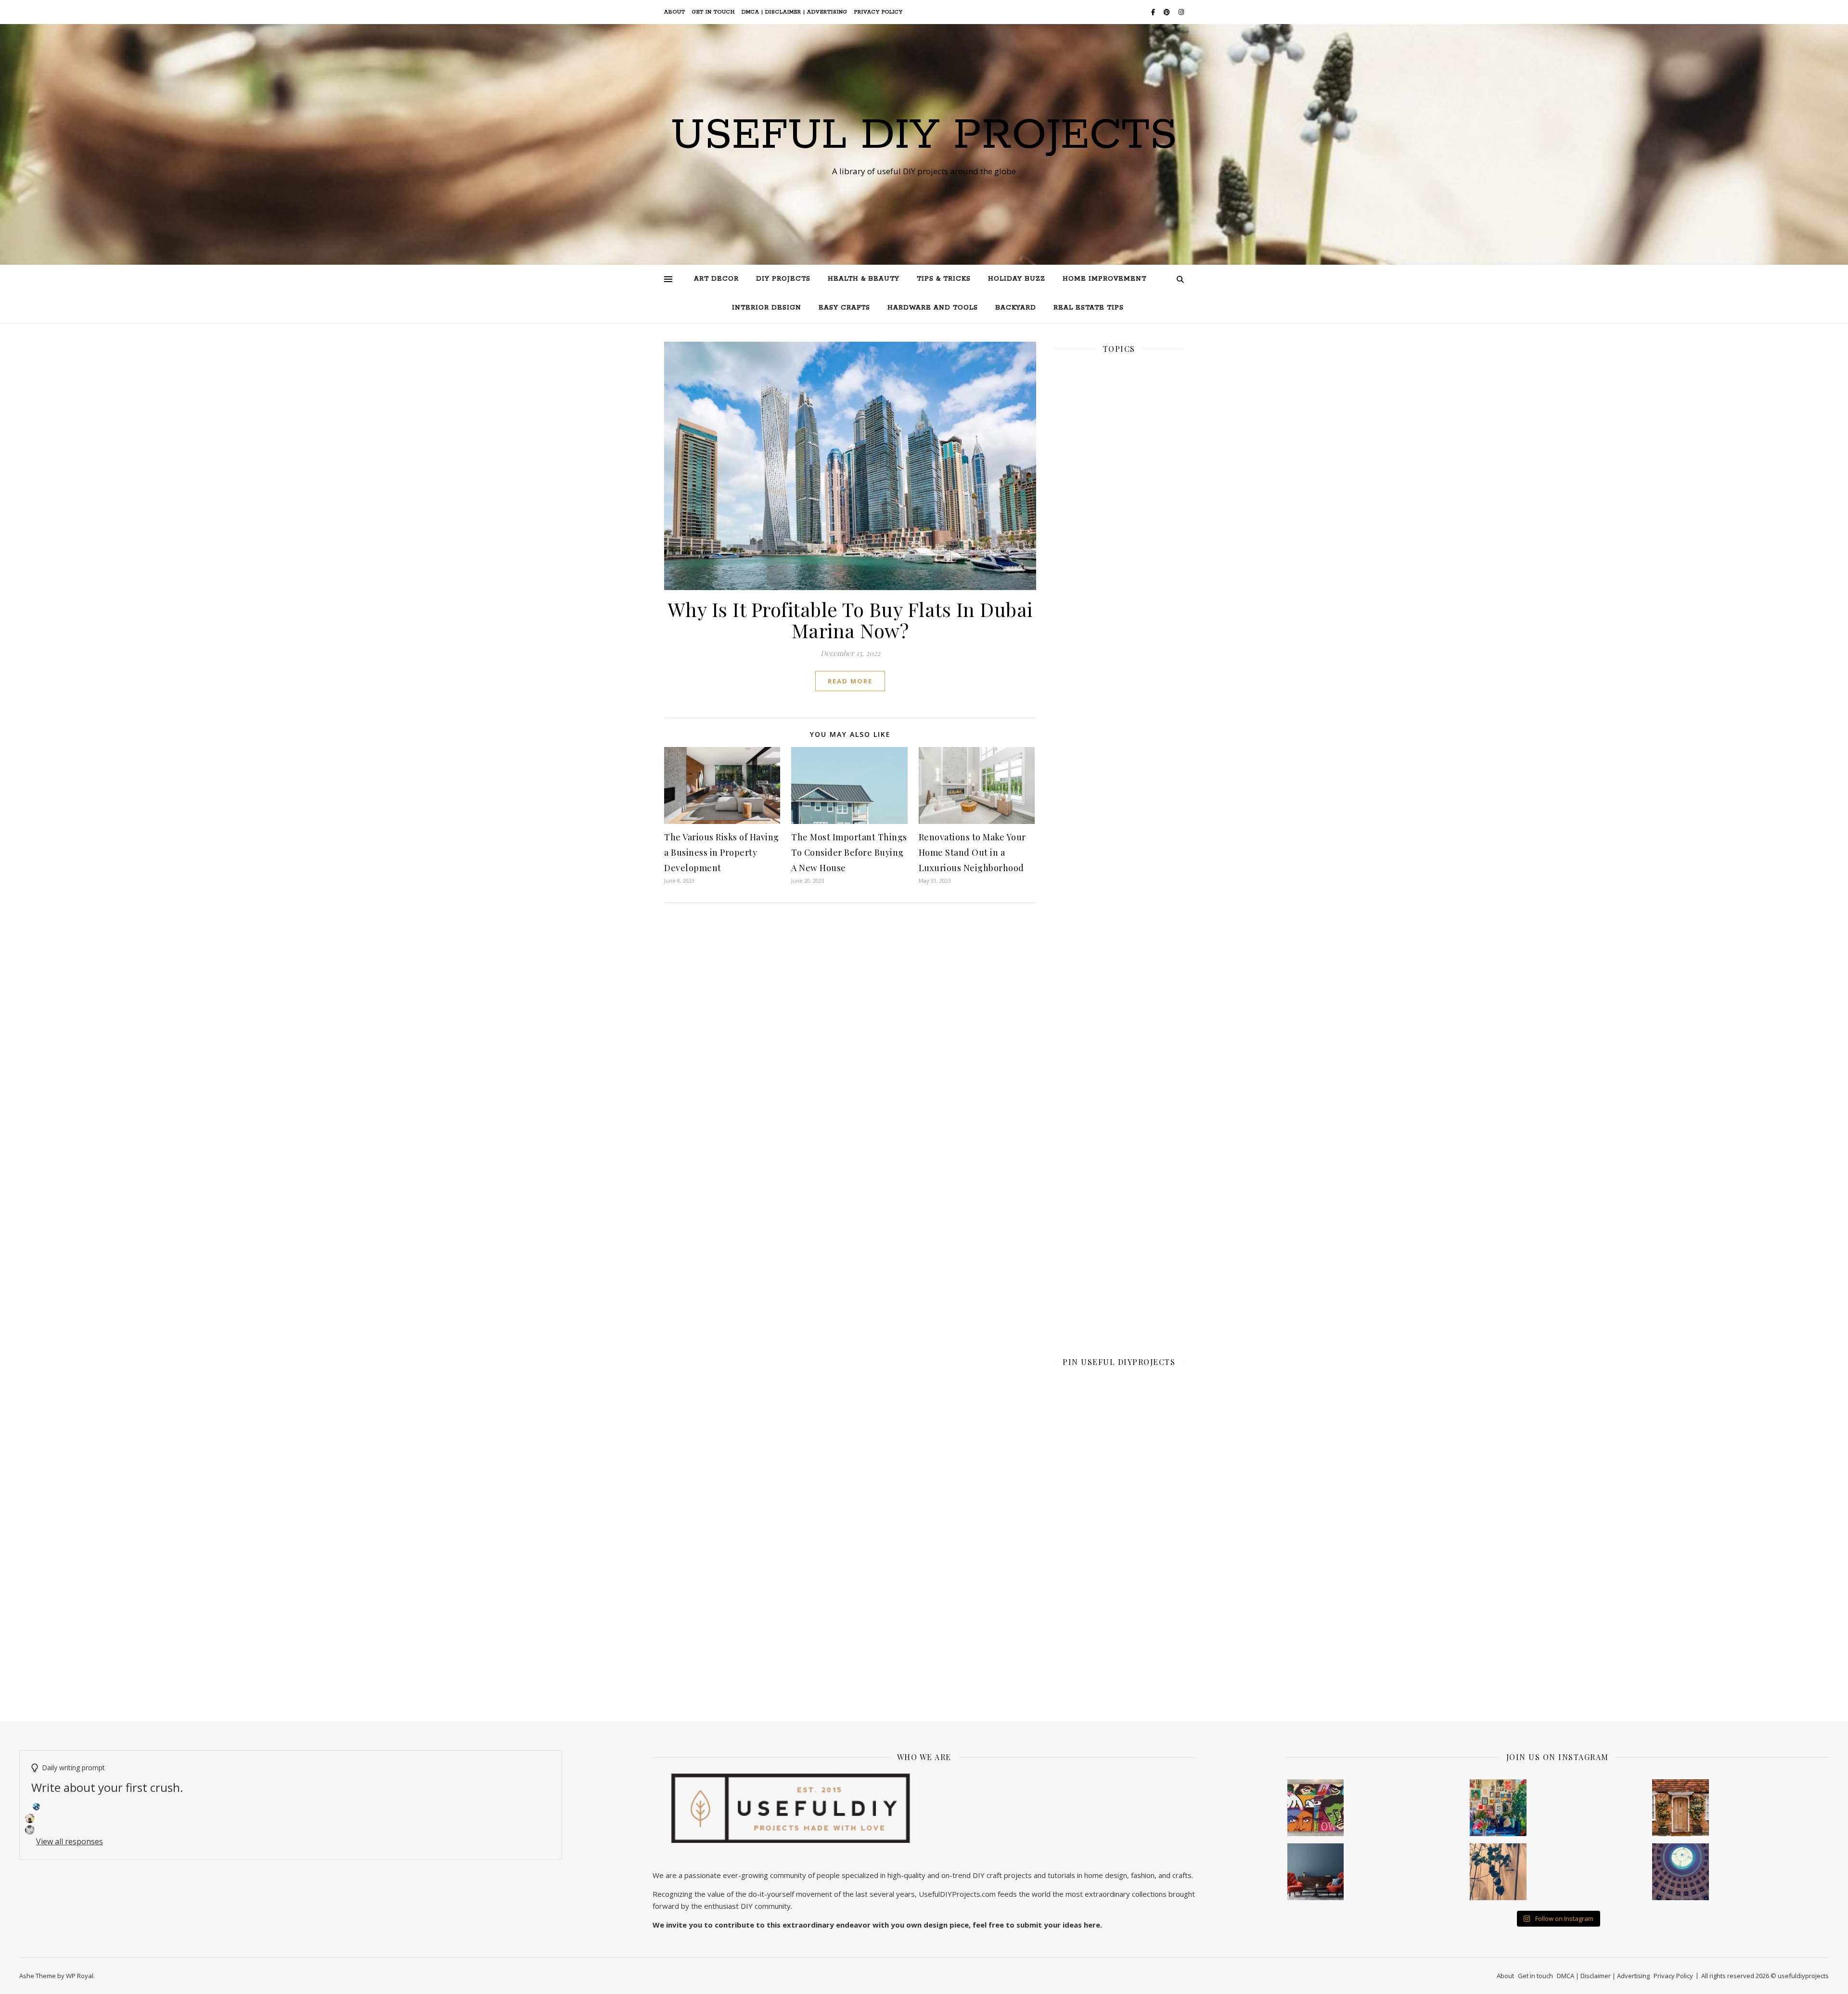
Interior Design (767, 308)
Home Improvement (1104, 279)
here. (1093, 1925)
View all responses (70, 1841)
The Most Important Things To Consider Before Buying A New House (849, 852)
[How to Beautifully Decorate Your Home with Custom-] (1316, 1808)
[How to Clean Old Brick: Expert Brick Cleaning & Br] (1681, 1808)
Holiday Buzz (1017, 279)
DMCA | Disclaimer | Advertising (795, 12)
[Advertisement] (1119, 695)
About (675, 12)
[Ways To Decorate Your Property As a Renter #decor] (1498, 1808)
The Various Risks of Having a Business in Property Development (722, 852)
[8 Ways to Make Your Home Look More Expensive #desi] (1316, 1872)
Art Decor (716, 279)
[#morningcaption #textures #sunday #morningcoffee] (1498, 1872)
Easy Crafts (844, 308)
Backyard (1016, 308)
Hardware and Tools (933, 308)
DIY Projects (783, 279)
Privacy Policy (879, 12)
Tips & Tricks (944, 279)
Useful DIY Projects (924, 136)
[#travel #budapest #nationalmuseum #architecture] (1681, 1872)
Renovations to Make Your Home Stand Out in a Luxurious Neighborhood (972, 852)
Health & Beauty (864, 279)
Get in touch (713, 12)
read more (850, 681)
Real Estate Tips (1089, 308)
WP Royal (80, 1976)
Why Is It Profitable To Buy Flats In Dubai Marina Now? (850, 620)
